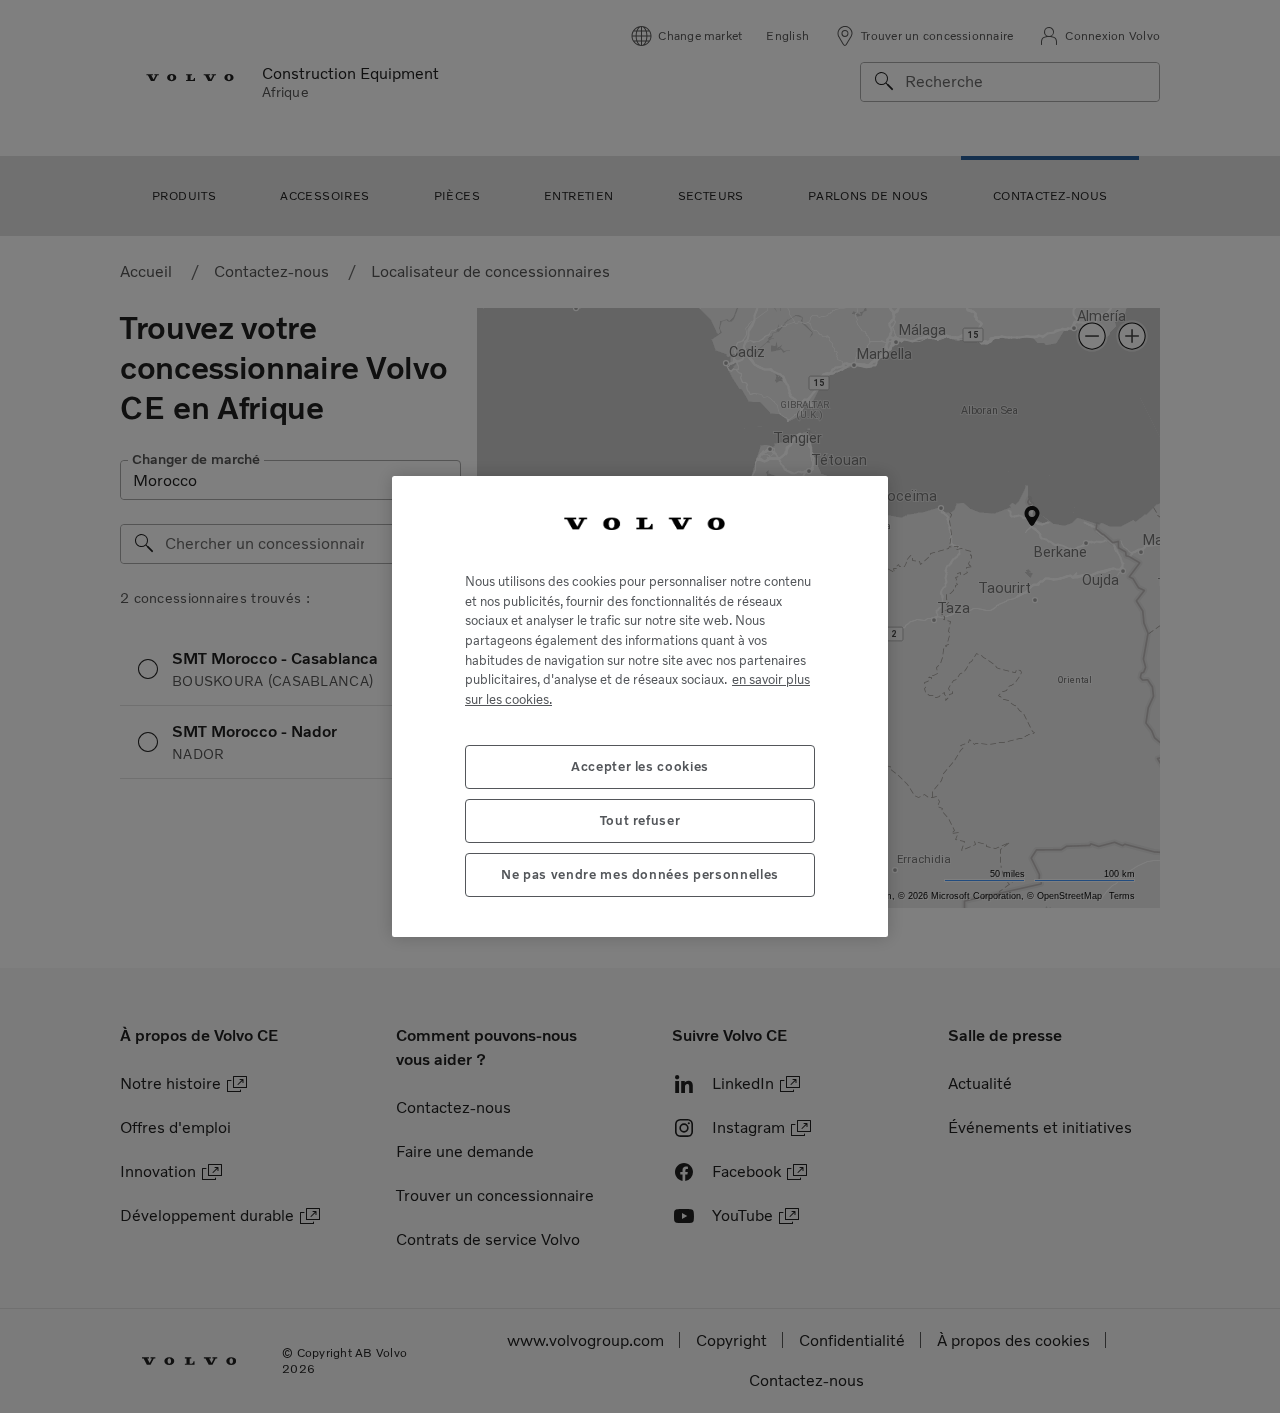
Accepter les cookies (640, 766)
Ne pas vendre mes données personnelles (640, 874)
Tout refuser (640, 820)
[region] (640, 706)
